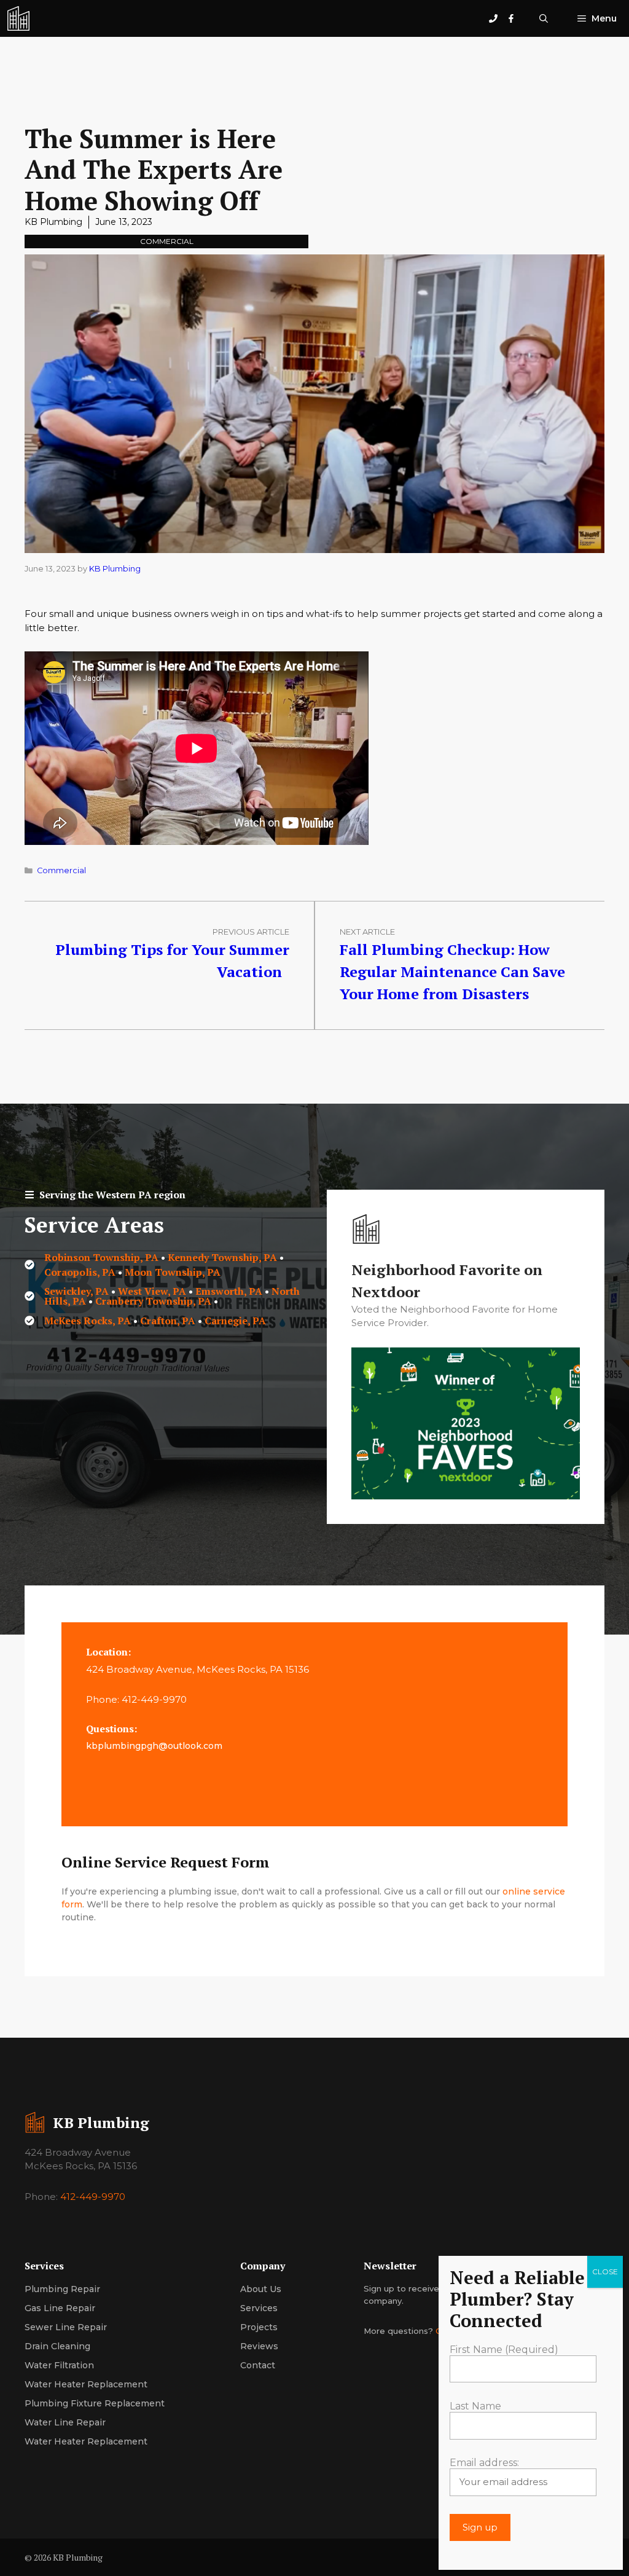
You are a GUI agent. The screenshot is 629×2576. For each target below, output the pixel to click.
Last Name (475, 2406)
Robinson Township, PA (101, 1257)
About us (261, 2289)
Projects (259, 2327)
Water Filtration (59, 2365)
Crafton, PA (168, 1321)
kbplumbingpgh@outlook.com (154, 1746)
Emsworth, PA (230, 1291)
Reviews (259, 2346)
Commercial (167, 241)
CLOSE (605, 2272)
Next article (367, 932)
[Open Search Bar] (544, 18)
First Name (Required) (504, 2350)
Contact (258, 2365)
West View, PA (152, 1291)
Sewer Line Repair (66, 2327)
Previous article (251, 932)
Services (259, 2308)
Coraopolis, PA (80, 1272)
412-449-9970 (93, 2197)
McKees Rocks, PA (88, 1321)
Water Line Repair (65, 2422)
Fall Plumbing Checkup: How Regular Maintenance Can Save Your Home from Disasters (452, 972)
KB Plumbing (53, 222)
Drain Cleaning (57, 2346)
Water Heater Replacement (86, 2384)
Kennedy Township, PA (222, 1257)
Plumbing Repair (62, 2289)
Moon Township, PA (173, 1272)
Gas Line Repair (60, 2308)
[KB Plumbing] (18, 18)
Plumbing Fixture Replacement (95, 2403)
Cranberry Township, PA (153, 1301)
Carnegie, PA (235, 1321)
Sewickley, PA (76, 1291)
